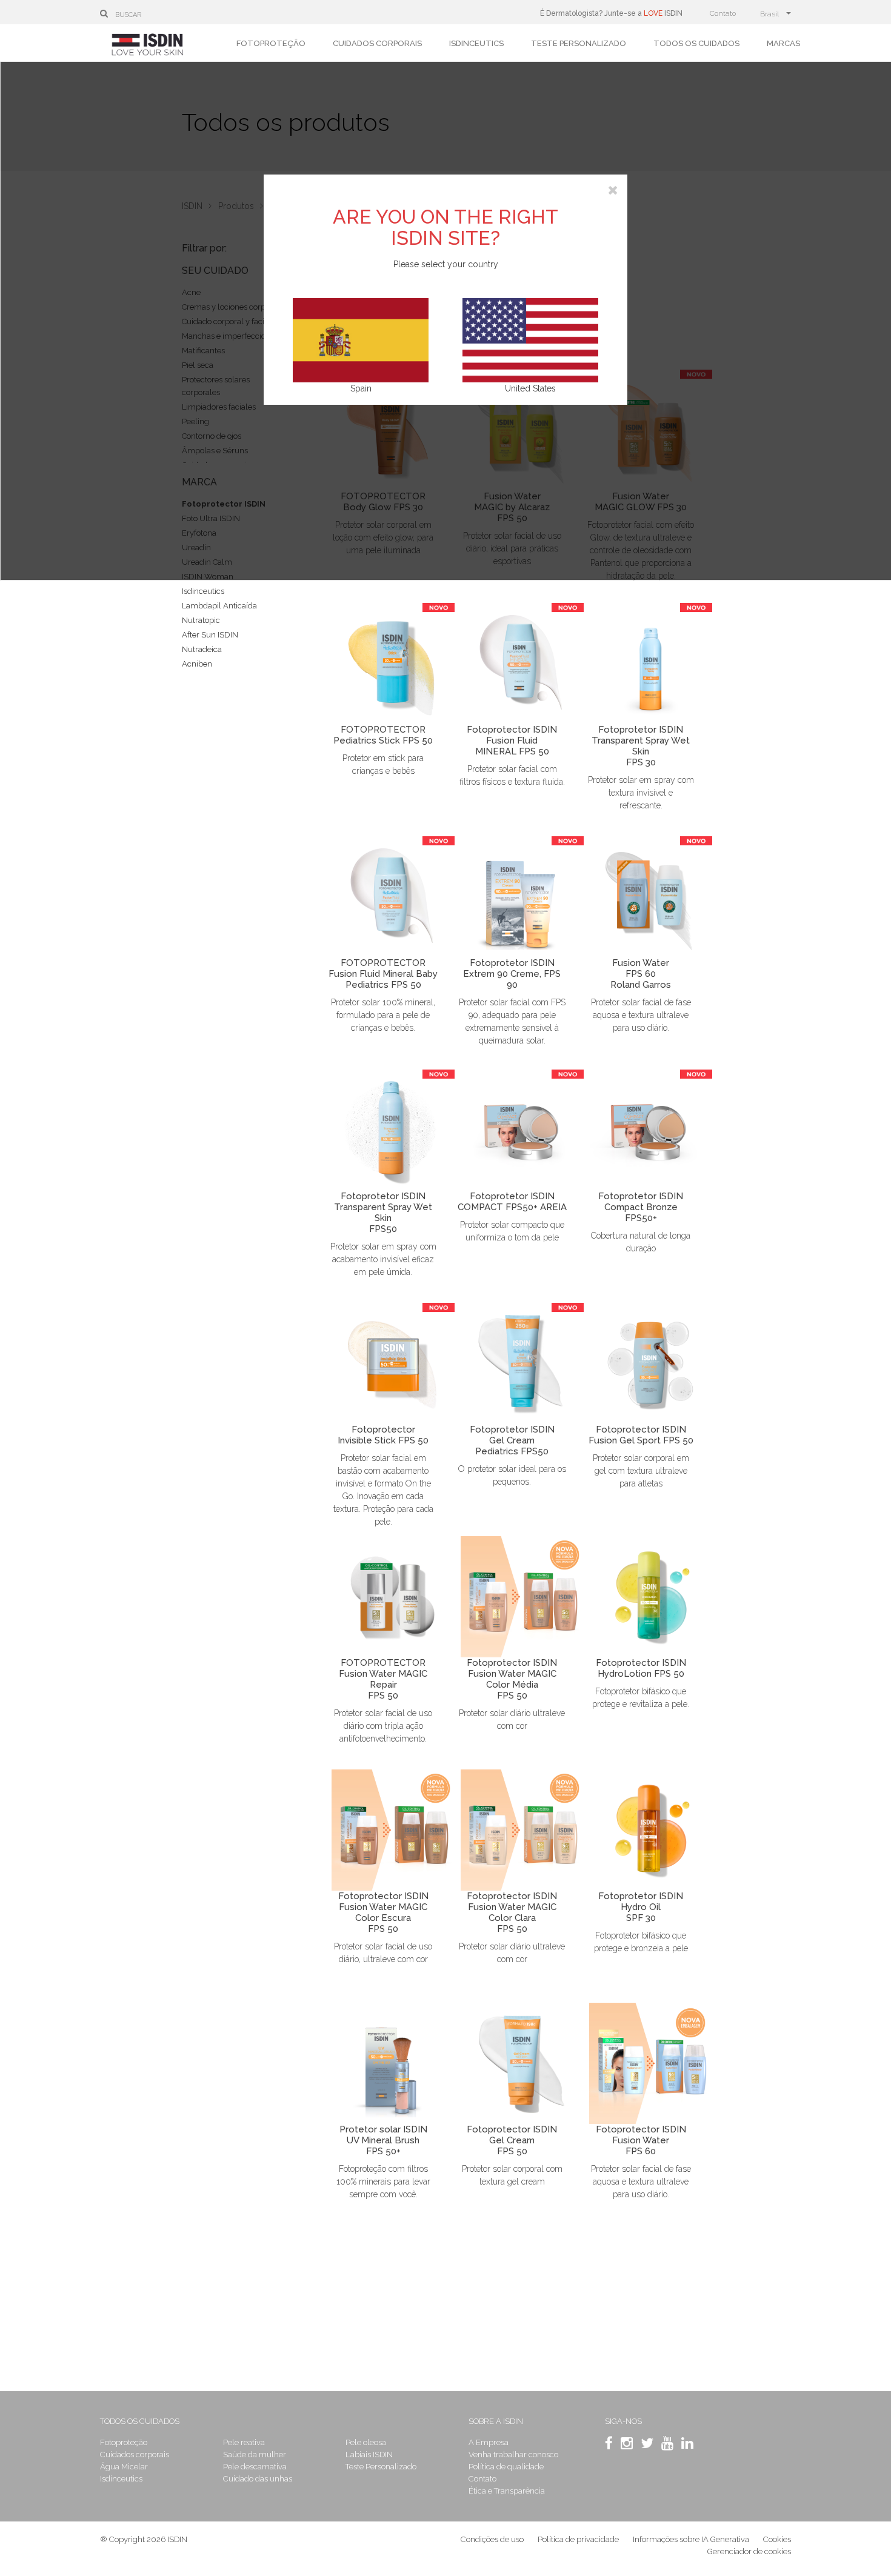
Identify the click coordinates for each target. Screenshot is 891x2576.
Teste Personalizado (579, 43)
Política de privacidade (578, 2539)
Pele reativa (244, 2442)
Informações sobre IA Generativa (691, 2539)
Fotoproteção (271, 43)
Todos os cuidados (696, 43)
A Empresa (489, 2442)
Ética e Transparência (507, 2491)
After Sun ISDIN (210, 635)
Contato (723, 13)
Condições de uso (492, 2539)
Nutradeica (202, 649)
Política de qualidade (506, 2467)
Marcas (783, 43)
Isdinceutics (476, 43)
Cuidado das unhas (258, 2479)
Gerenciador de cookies (749, 2551)
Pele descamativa (255, 2467)
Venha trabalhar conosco (513, 2455)
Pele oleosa (366, 2442)
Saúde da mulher (255, 2455)
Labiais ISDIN (369, 2455)
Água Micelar (124, 2467)
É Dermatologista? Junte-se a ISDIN (611, 13)
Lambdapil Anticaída (219, 606)
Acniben (197, 664)
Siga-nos (623, 2421)
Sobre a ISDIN (496, 2421)
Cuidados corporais (377, 43)
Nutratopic (201, 620)
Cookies (777, 2539)
